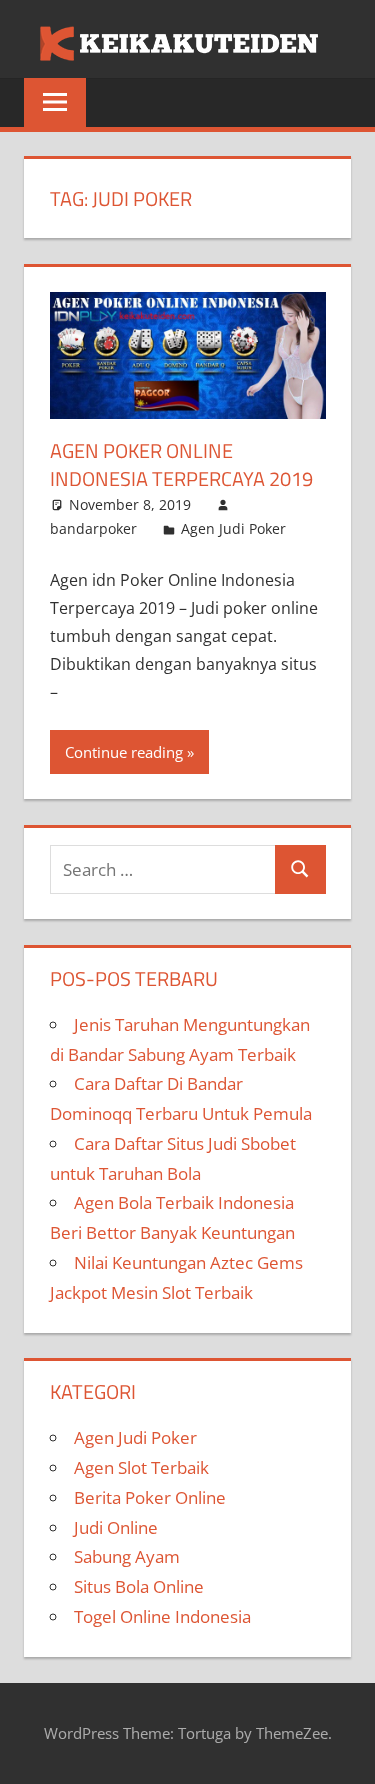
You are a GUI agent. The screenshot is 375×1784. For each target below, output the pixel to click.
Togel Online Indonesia (162, 1616)
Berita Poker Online (150, 1497)
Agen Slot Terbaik (141, 1467)
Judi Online (116, 1527)
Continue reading (124, 752)
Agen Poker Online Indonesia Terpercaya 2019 (181, 464)
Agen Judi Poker (233, 528)
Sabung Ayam (127, 1556)
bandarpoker (93, 528)
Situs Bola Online (139, 1586)
